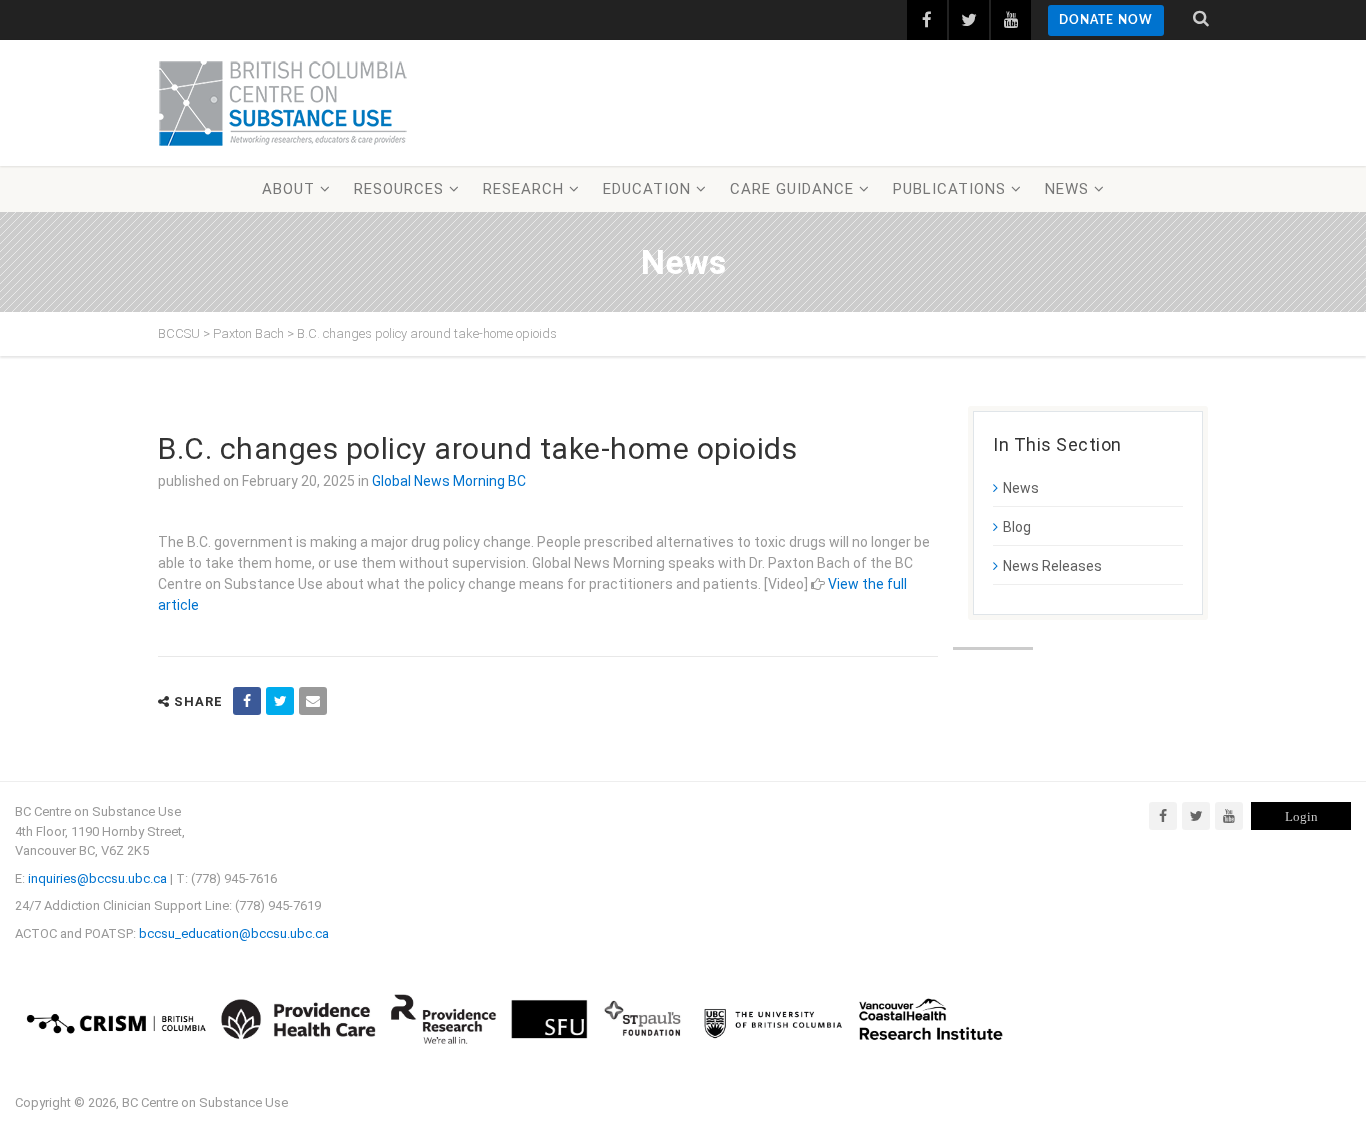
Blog (1017, 527)
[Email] (313, 701)
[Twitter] (1196, 816)
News (1067, 189)
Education (647, 189)
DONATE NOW (1106, 20)
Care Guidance (792, 189)
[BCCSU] (283, 103)
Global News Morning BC (449, 481)
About (288, 189)
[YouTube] (1229, 816)
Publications (949, 189)
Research (523, 189)
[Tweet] (280, 701)
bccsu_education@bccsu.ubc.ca (234, 933)
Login (1301, 816)
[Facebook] (1163, 816)
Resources (399, 189)
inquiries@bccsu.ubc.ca (97, 878)
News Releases (1052, 566)
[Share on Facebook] (247, 701)
